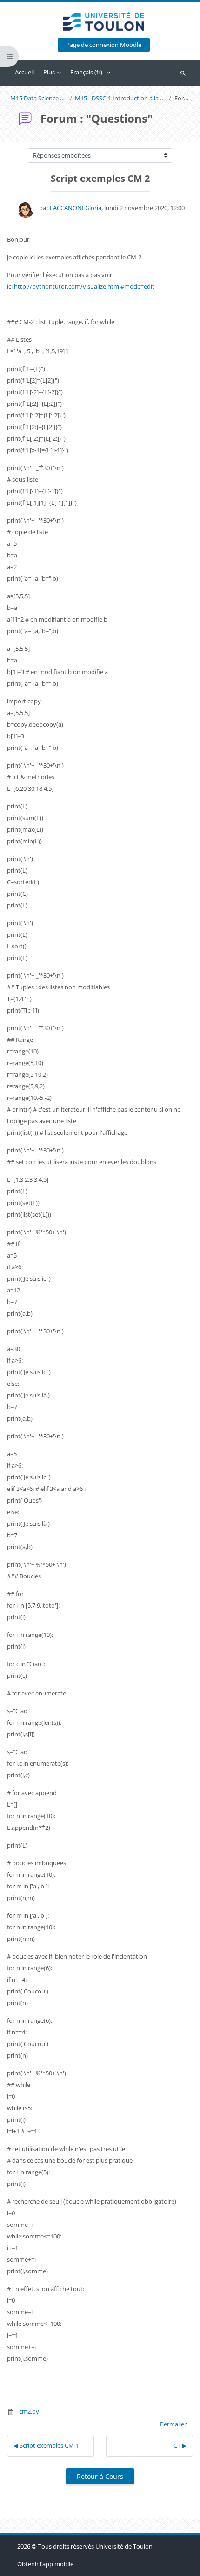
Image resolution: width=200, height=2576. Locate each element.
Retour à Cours (100, 2476)
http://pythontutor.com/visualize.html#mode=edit (84, 286)
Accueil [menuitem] (24, 72)
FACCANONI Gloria (76, 208)
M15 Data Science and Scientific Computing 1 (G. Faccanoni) (39, 98)
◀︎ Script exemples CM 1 (46, 2445)
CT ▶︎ (180, 2445)
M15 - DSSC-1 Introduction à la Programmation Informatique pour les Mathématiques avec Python (120, 98)
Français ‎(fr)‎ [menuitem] (86, 72)
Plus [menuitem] (49, 72)
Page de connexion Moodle (104, 45)
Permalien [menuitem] (174, 2424)
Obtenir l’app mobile (45, 2564)
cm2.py (28, 2411)
